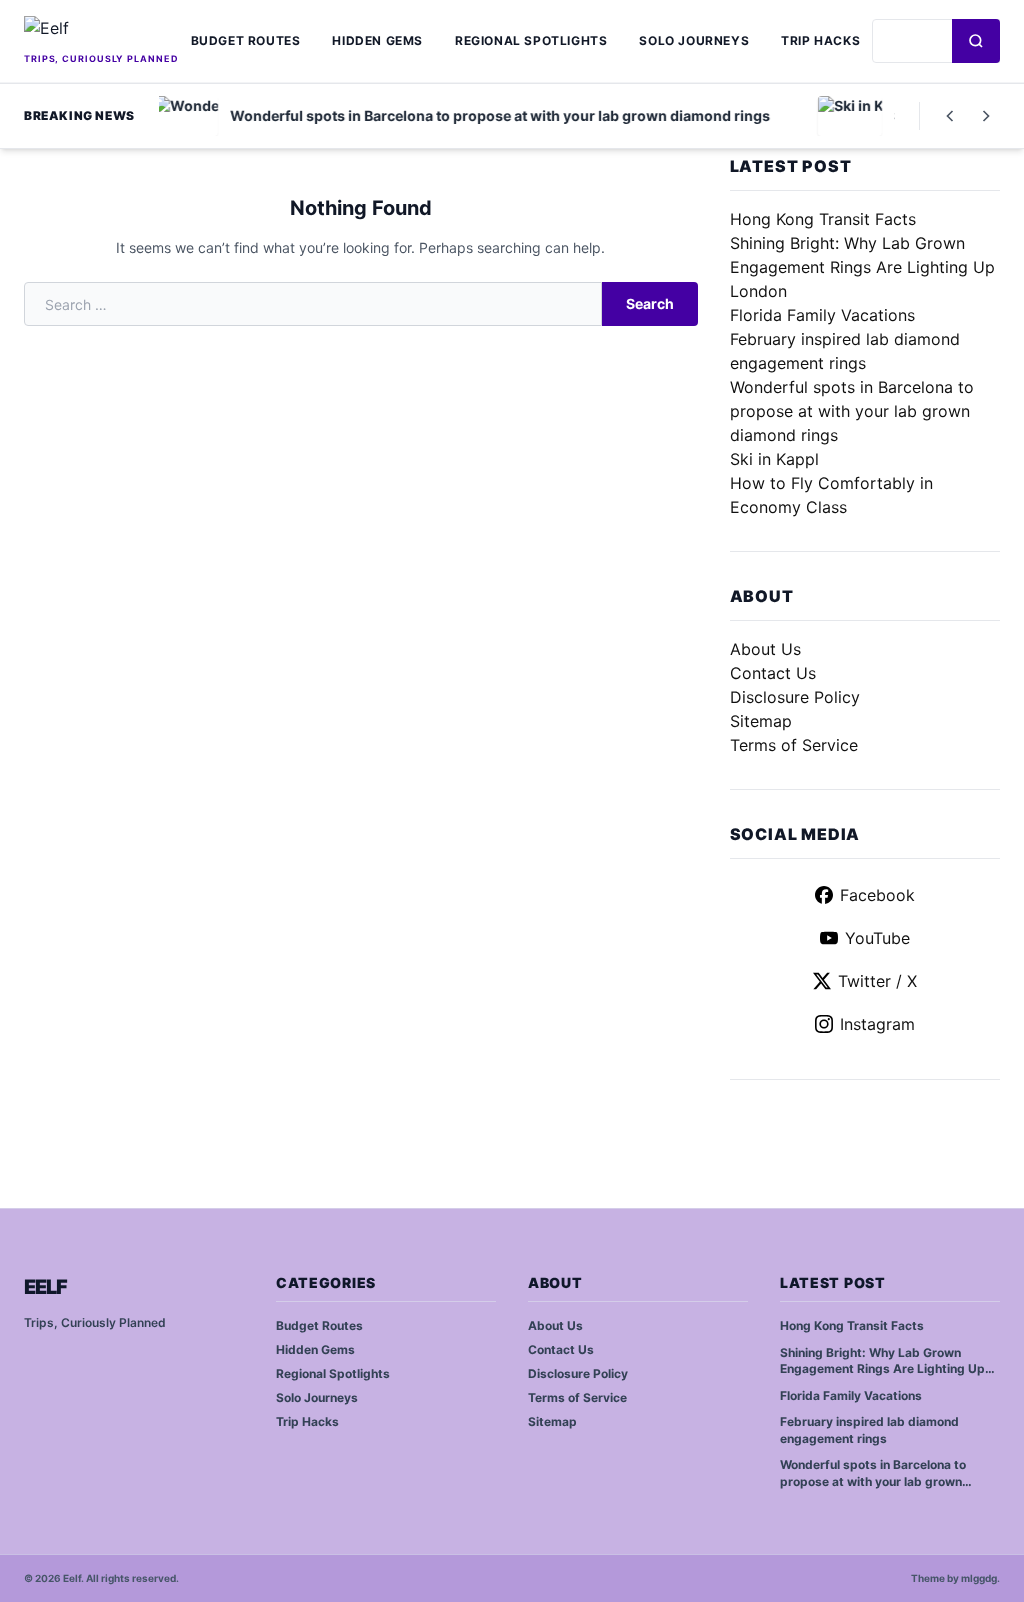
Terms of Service (794, 745)
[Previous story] (950, 116)
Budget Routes (246, 40)
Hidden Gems (377, 40)
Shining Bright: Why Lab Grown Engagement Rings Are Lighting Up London (862, 267)
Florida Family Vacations (822, 315)
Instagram (877, 1024)
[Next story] (986, 116)
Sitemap (761, 721)
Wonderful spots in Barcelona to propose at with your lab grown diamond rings (852, 411)
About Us (765, 649)
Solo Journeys (694, 40)
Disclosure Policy (795, 697)
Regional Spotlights (531, 40)
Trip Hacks (820, 40)
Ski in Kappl (774, 459)
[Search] (976, 41)
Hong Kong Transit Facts (823, 219)
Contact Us (773, 673)
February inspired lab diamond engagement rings (869, 1430)
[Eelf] (101, 32)
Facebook (877, 895)
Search (650, 303)
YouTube (877, 938)
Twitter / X (877, 981)
